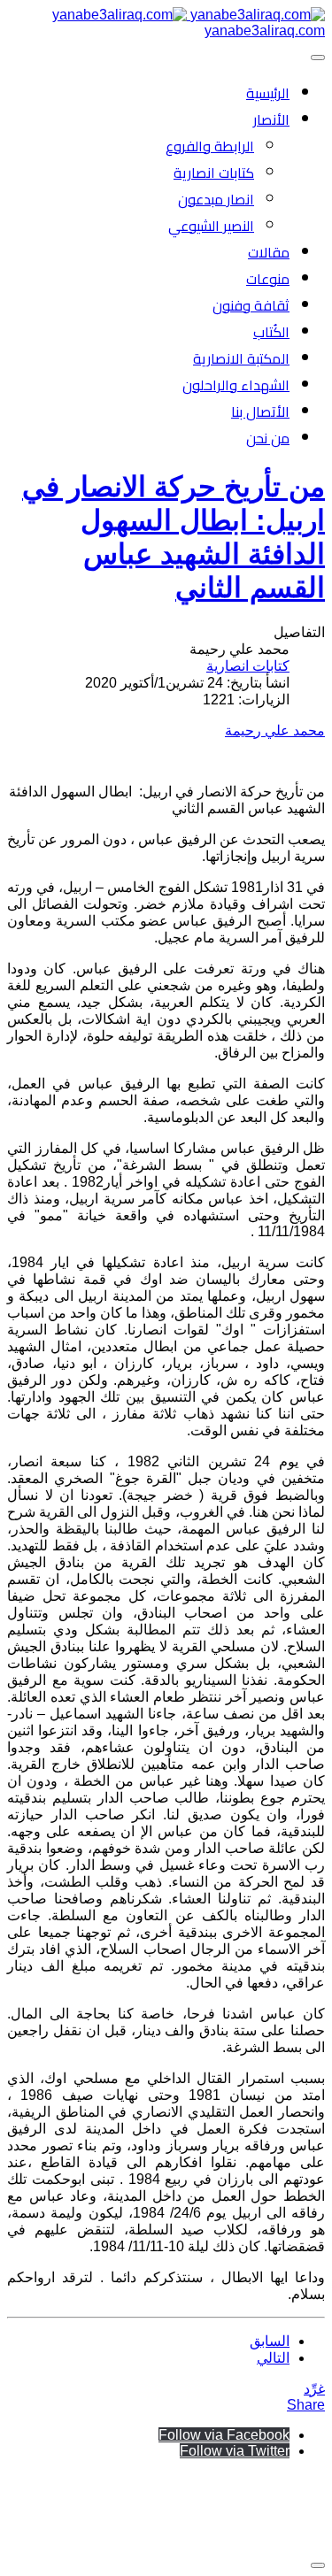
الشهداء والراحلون (236, 385)
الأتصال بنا (260, 411)
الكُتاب (271, 332)
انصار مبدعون (216, 199)
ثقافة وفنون (251, 305)
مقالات (269, 252)
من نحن (268, 438)
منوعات (268, 279)
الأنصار (271, 119)
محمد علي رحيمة (275, 731)
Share (306, 2405)
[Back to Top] (318, 2565)
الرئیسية (268, 93)
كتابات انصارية (214, 173)
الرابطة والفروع (210, 146)
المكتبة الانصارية (241, 358)
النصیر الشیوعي (211, 226)
